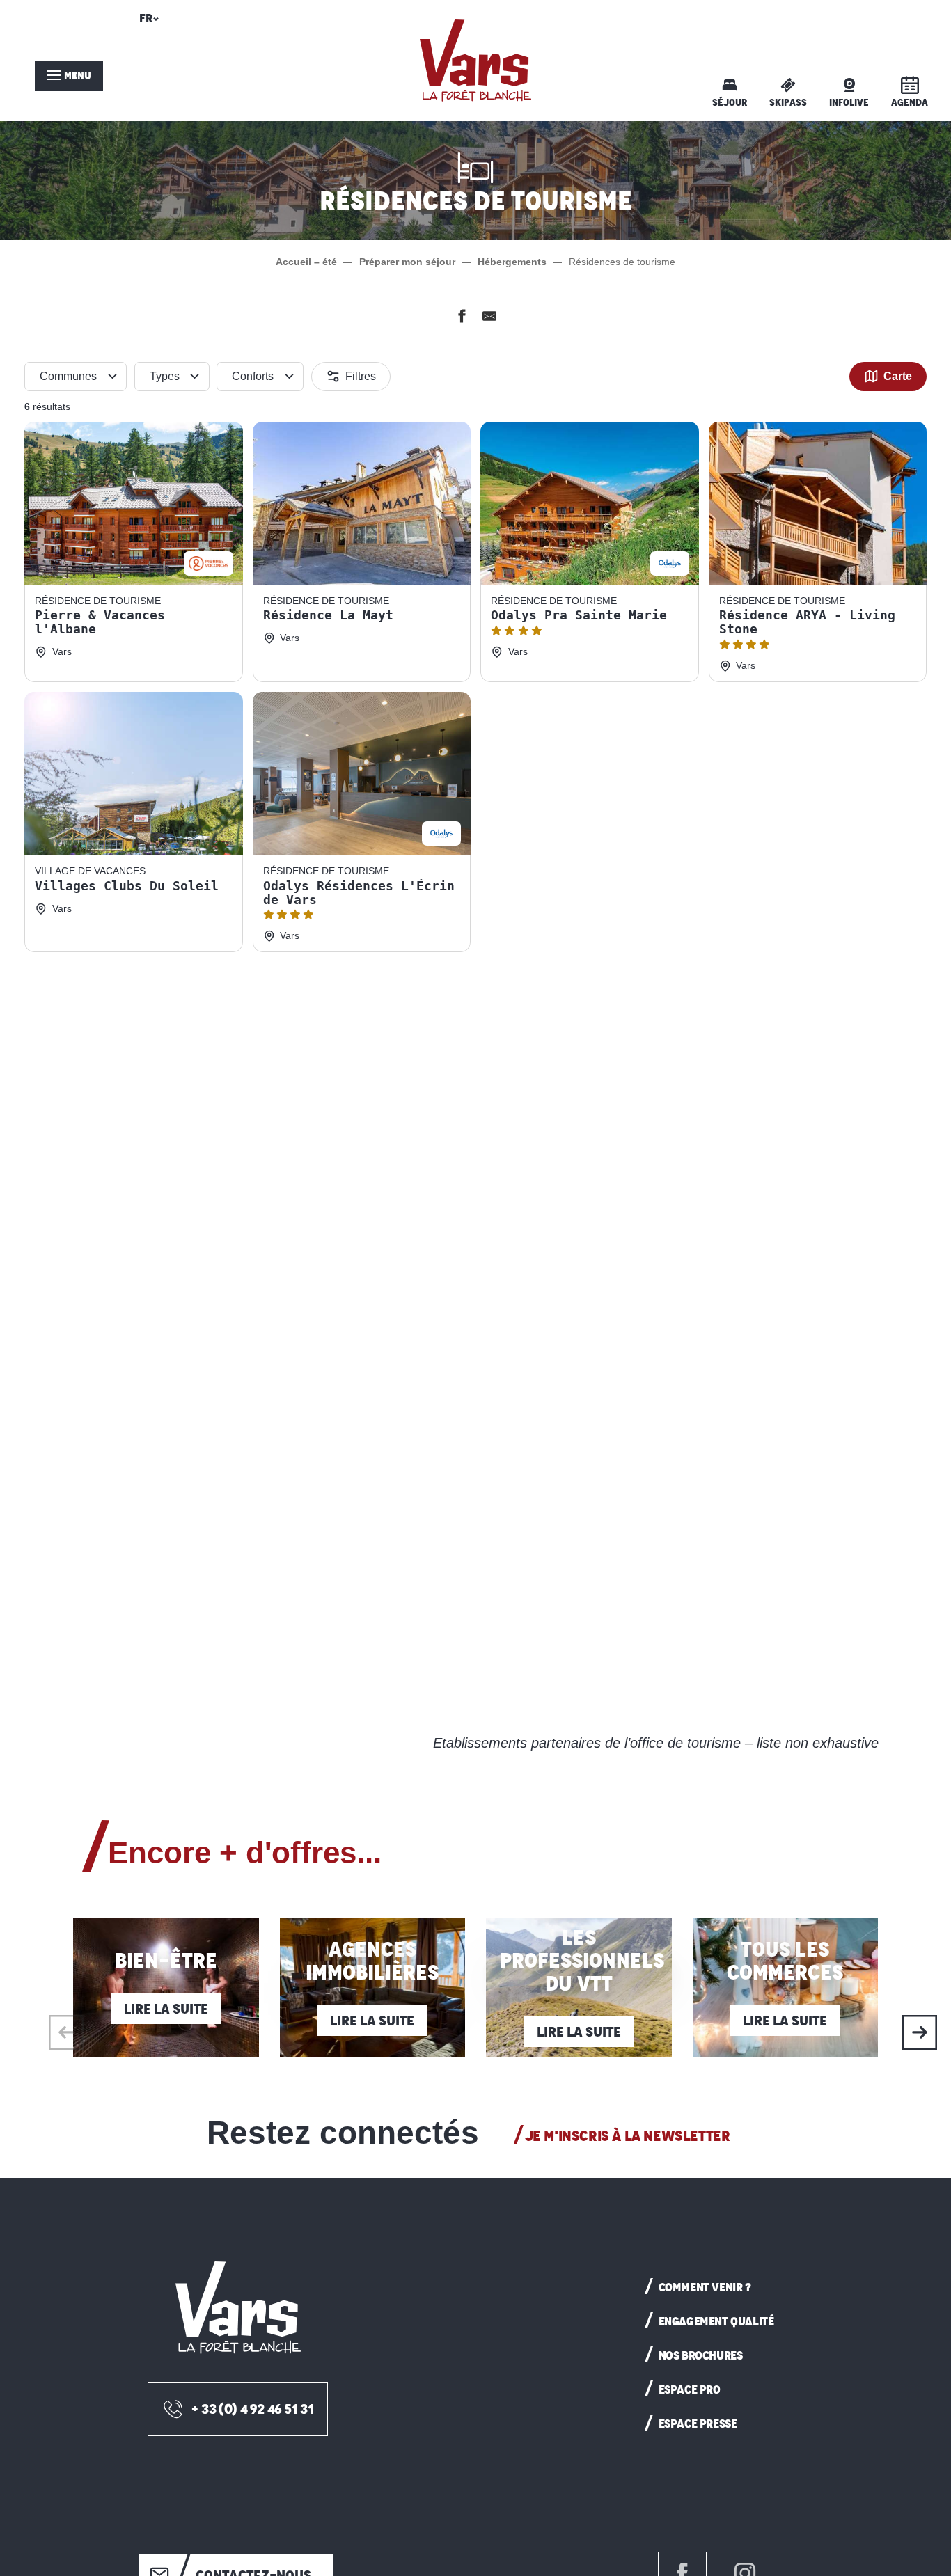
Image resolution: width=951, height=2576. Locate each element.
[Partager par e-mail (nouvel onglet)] (489, 318)
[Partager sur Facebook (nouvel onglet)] (462, 318)
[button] (147, 22)
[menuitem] (475, 61)
